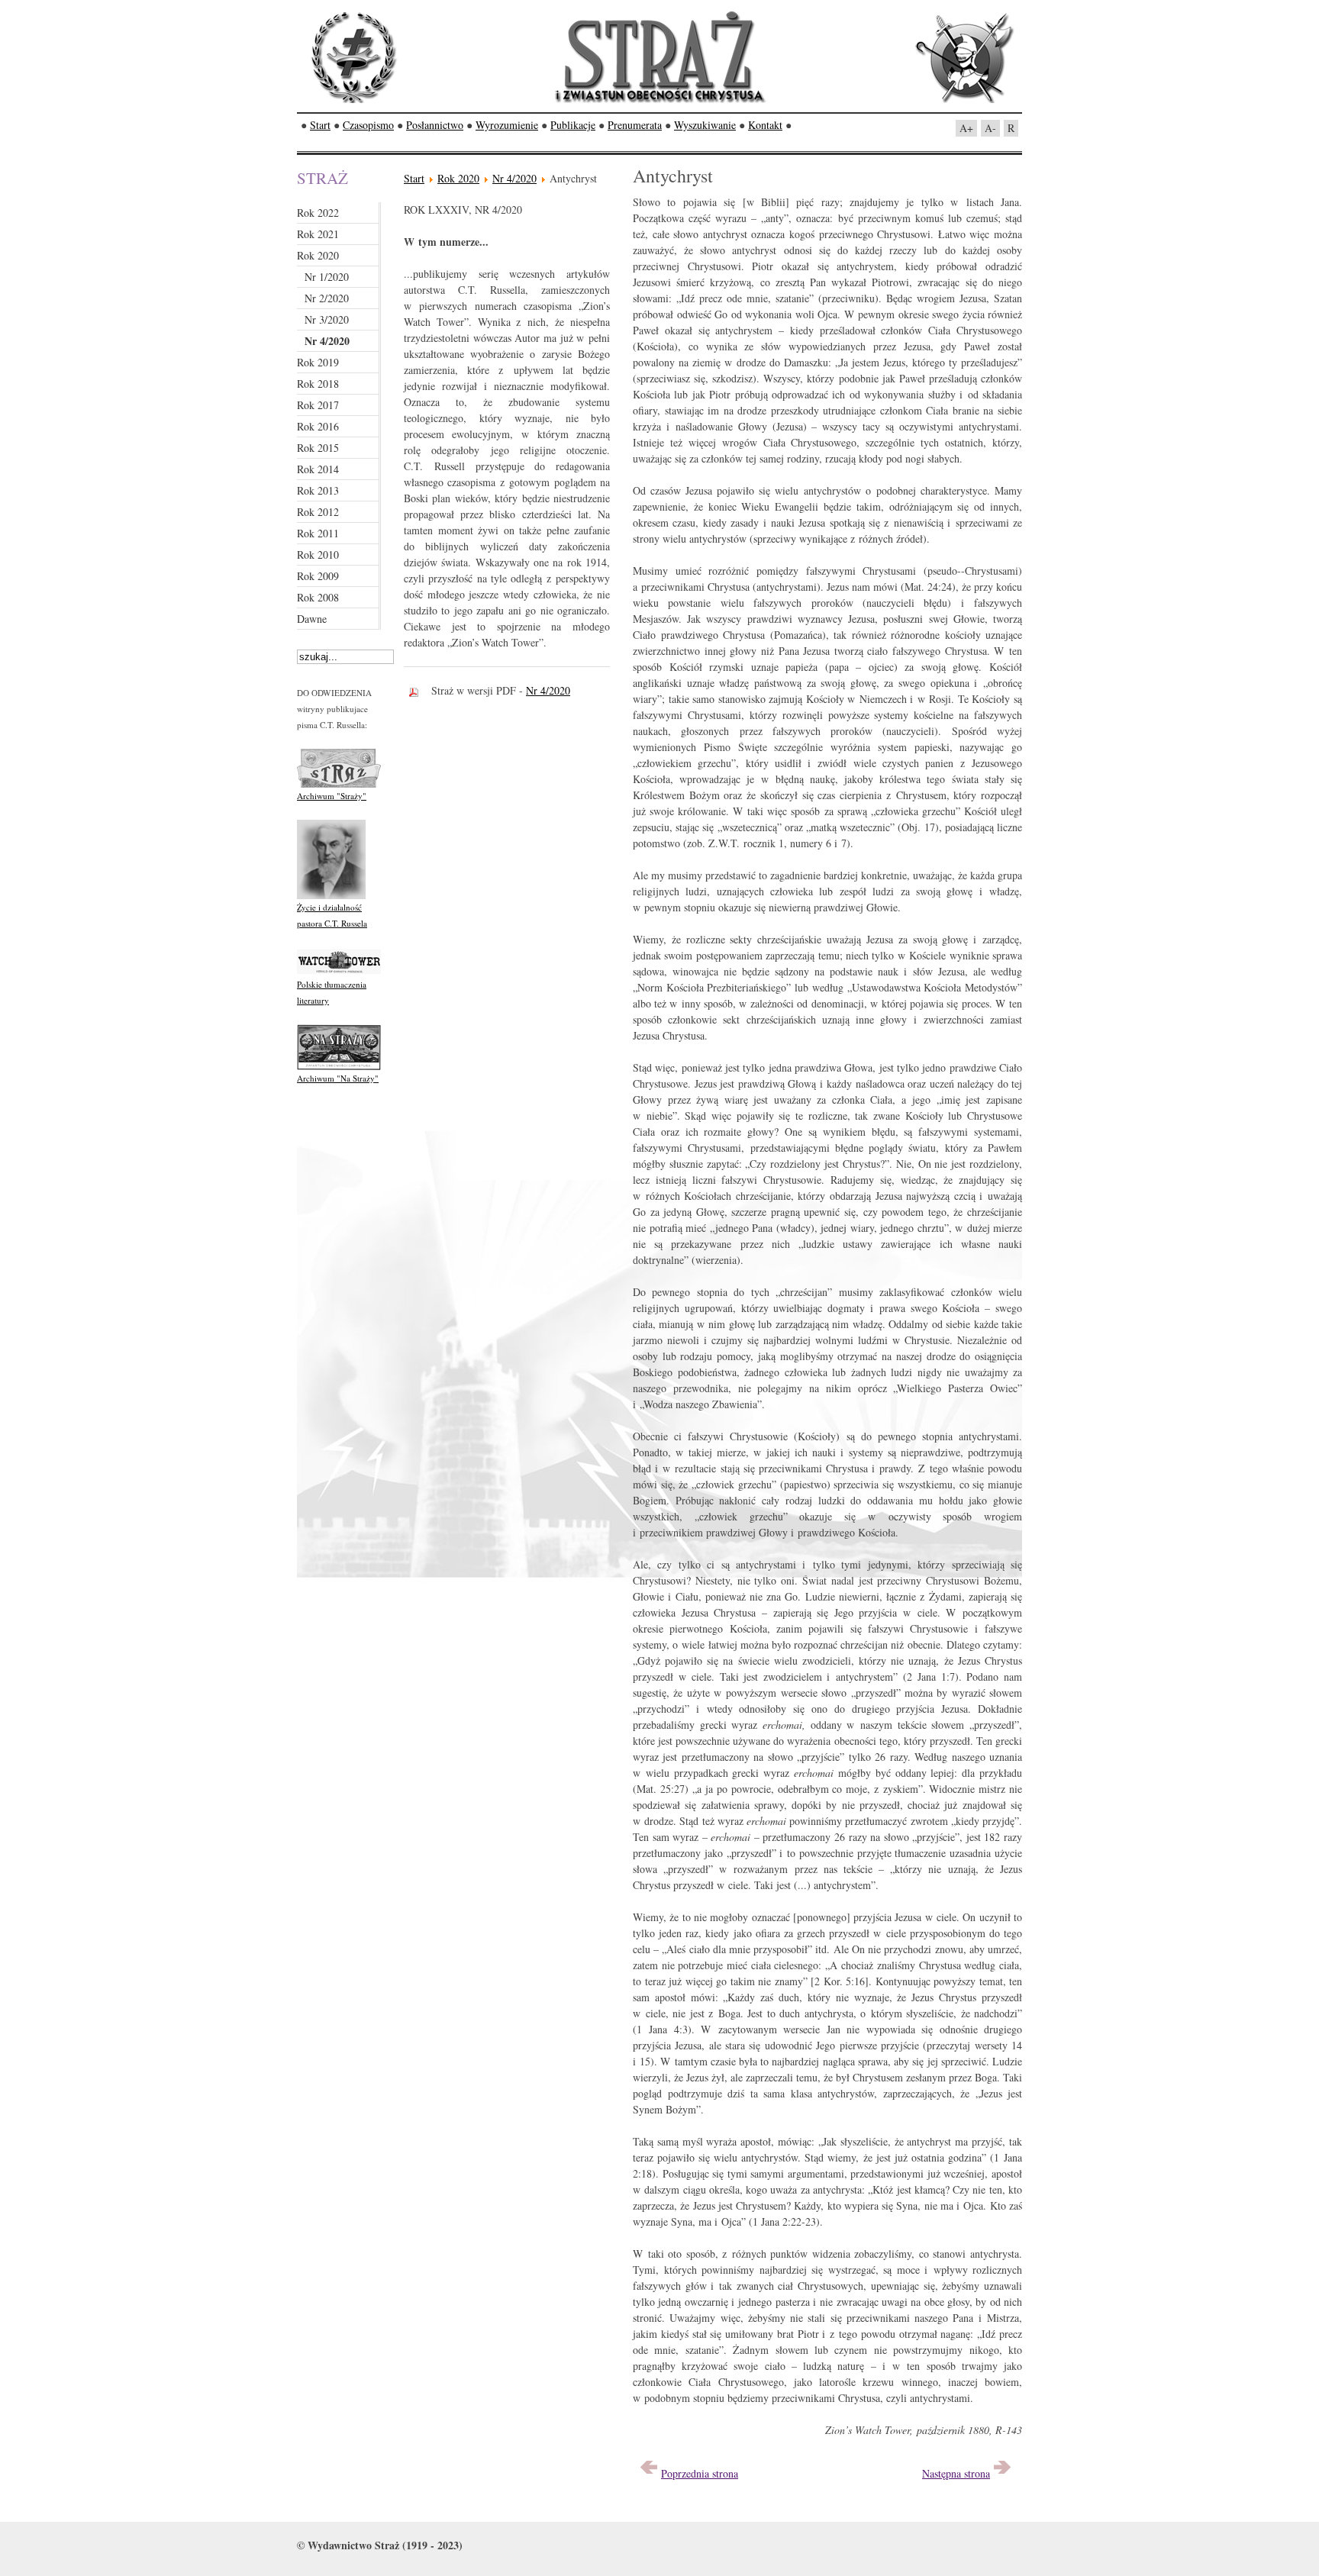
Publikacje (573, 125)
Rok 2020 (458, 178)
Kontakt (765, 125)
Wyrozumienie (507, 125)
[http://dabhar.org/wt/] (339, 973)
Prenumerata (635, 125)
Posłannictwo (435, 125)
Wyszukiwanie (705, 125)
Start (320, 125)
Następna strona (956, 2473)
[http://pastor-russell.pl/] (331, 896)
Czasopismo (368, 125)
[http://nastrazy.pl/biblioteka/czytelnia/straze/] (339, 784)
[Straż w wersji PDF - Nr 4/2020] (418, 690)
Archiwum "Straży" (332, 796)
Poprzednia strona (700, 2473)
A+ (966, 128)
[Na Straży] (339, 1067)
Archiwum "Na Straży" (338, 1078)
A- (990, 128)
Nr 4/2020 (514, 178)
